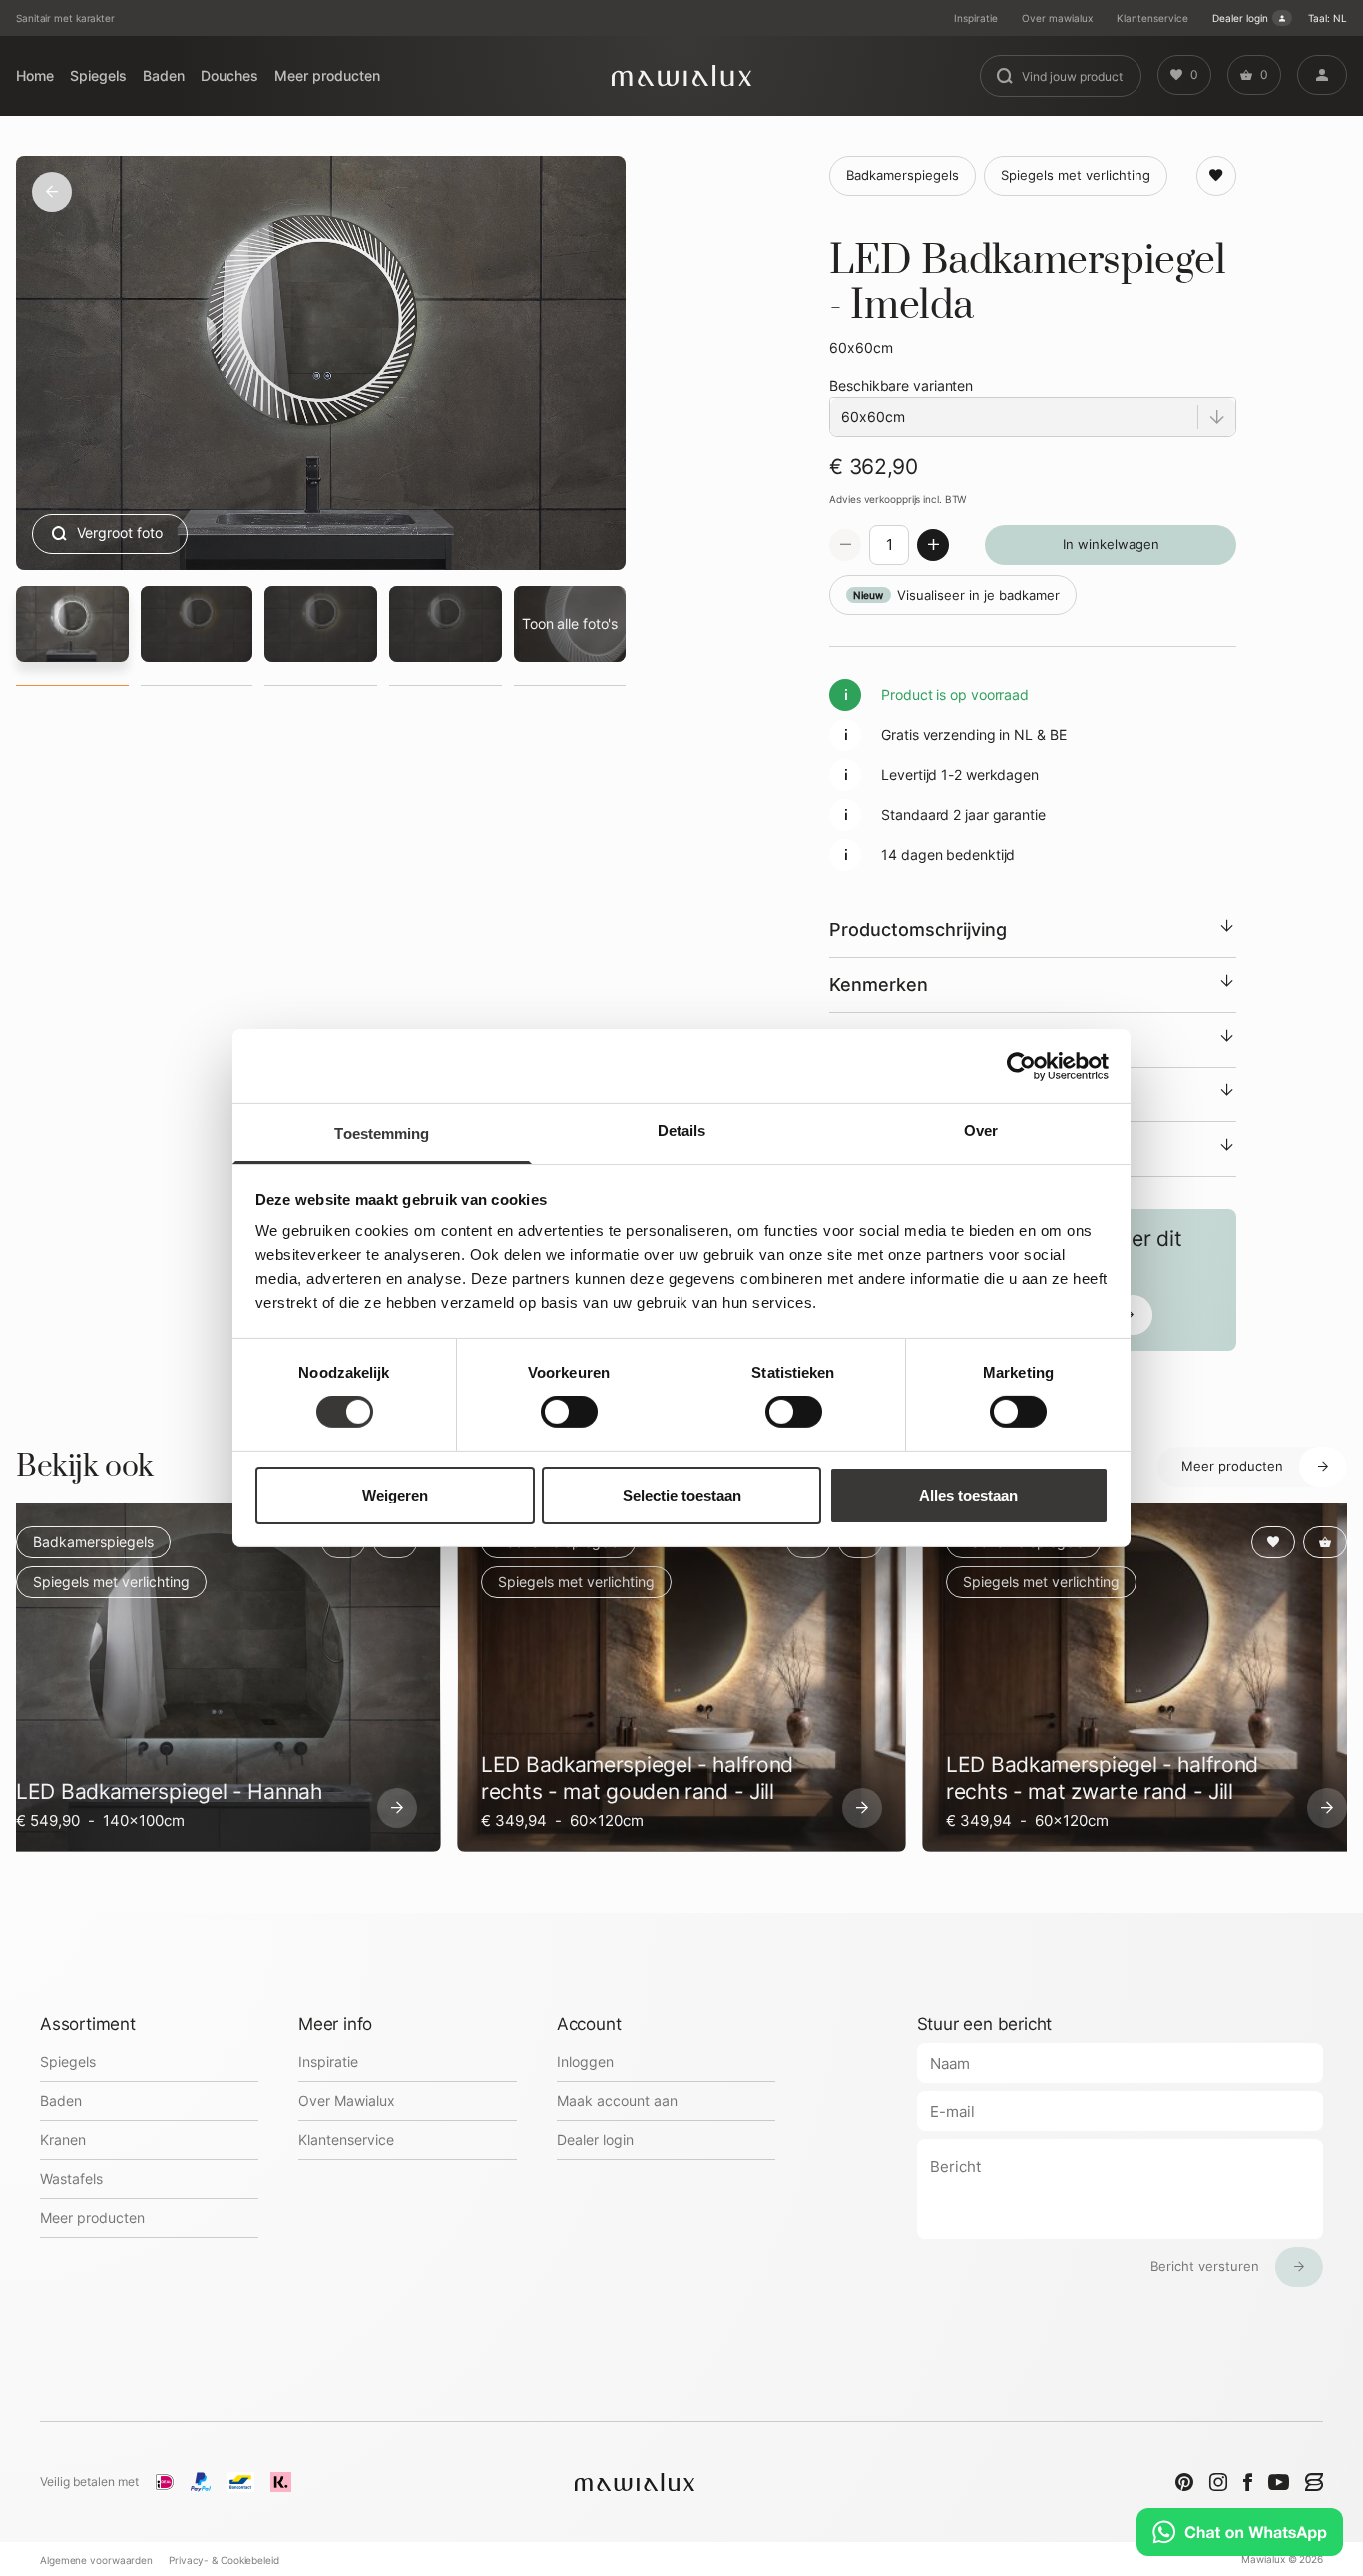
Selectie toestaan (682, 1495)
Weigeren (395, 1495)
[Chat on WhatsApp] (1240, 2532)
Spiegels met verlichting (111, 1582)
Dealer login (1240, 18)
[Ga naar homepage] (681, 75)
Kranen (63, 2140)
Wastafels (71, 2178)
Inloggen (585, 2062)
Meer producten (327, 75)
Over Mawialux (347, 2101)
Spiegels (98, 75)
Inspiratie (976, 18)
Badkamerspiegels (93, 1542)
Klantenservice (1152, 18)
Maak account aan (617, 2101)
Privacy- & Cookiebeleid (224, 2560)
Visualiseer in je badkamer (956, 595)
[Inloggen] (1322, 75)
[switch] (569, 1412)
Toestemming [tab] (382, 1134)
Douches (229, 75)
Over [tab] (981, 1131)
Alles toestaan (968, 1495)
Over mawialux (1057, 18)
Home (35, 75)
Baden (164, 75)
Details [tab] (682, 1131)
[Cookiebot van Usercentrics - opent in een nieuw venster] (1021, 1066)
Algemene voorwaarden (96, 2560)
